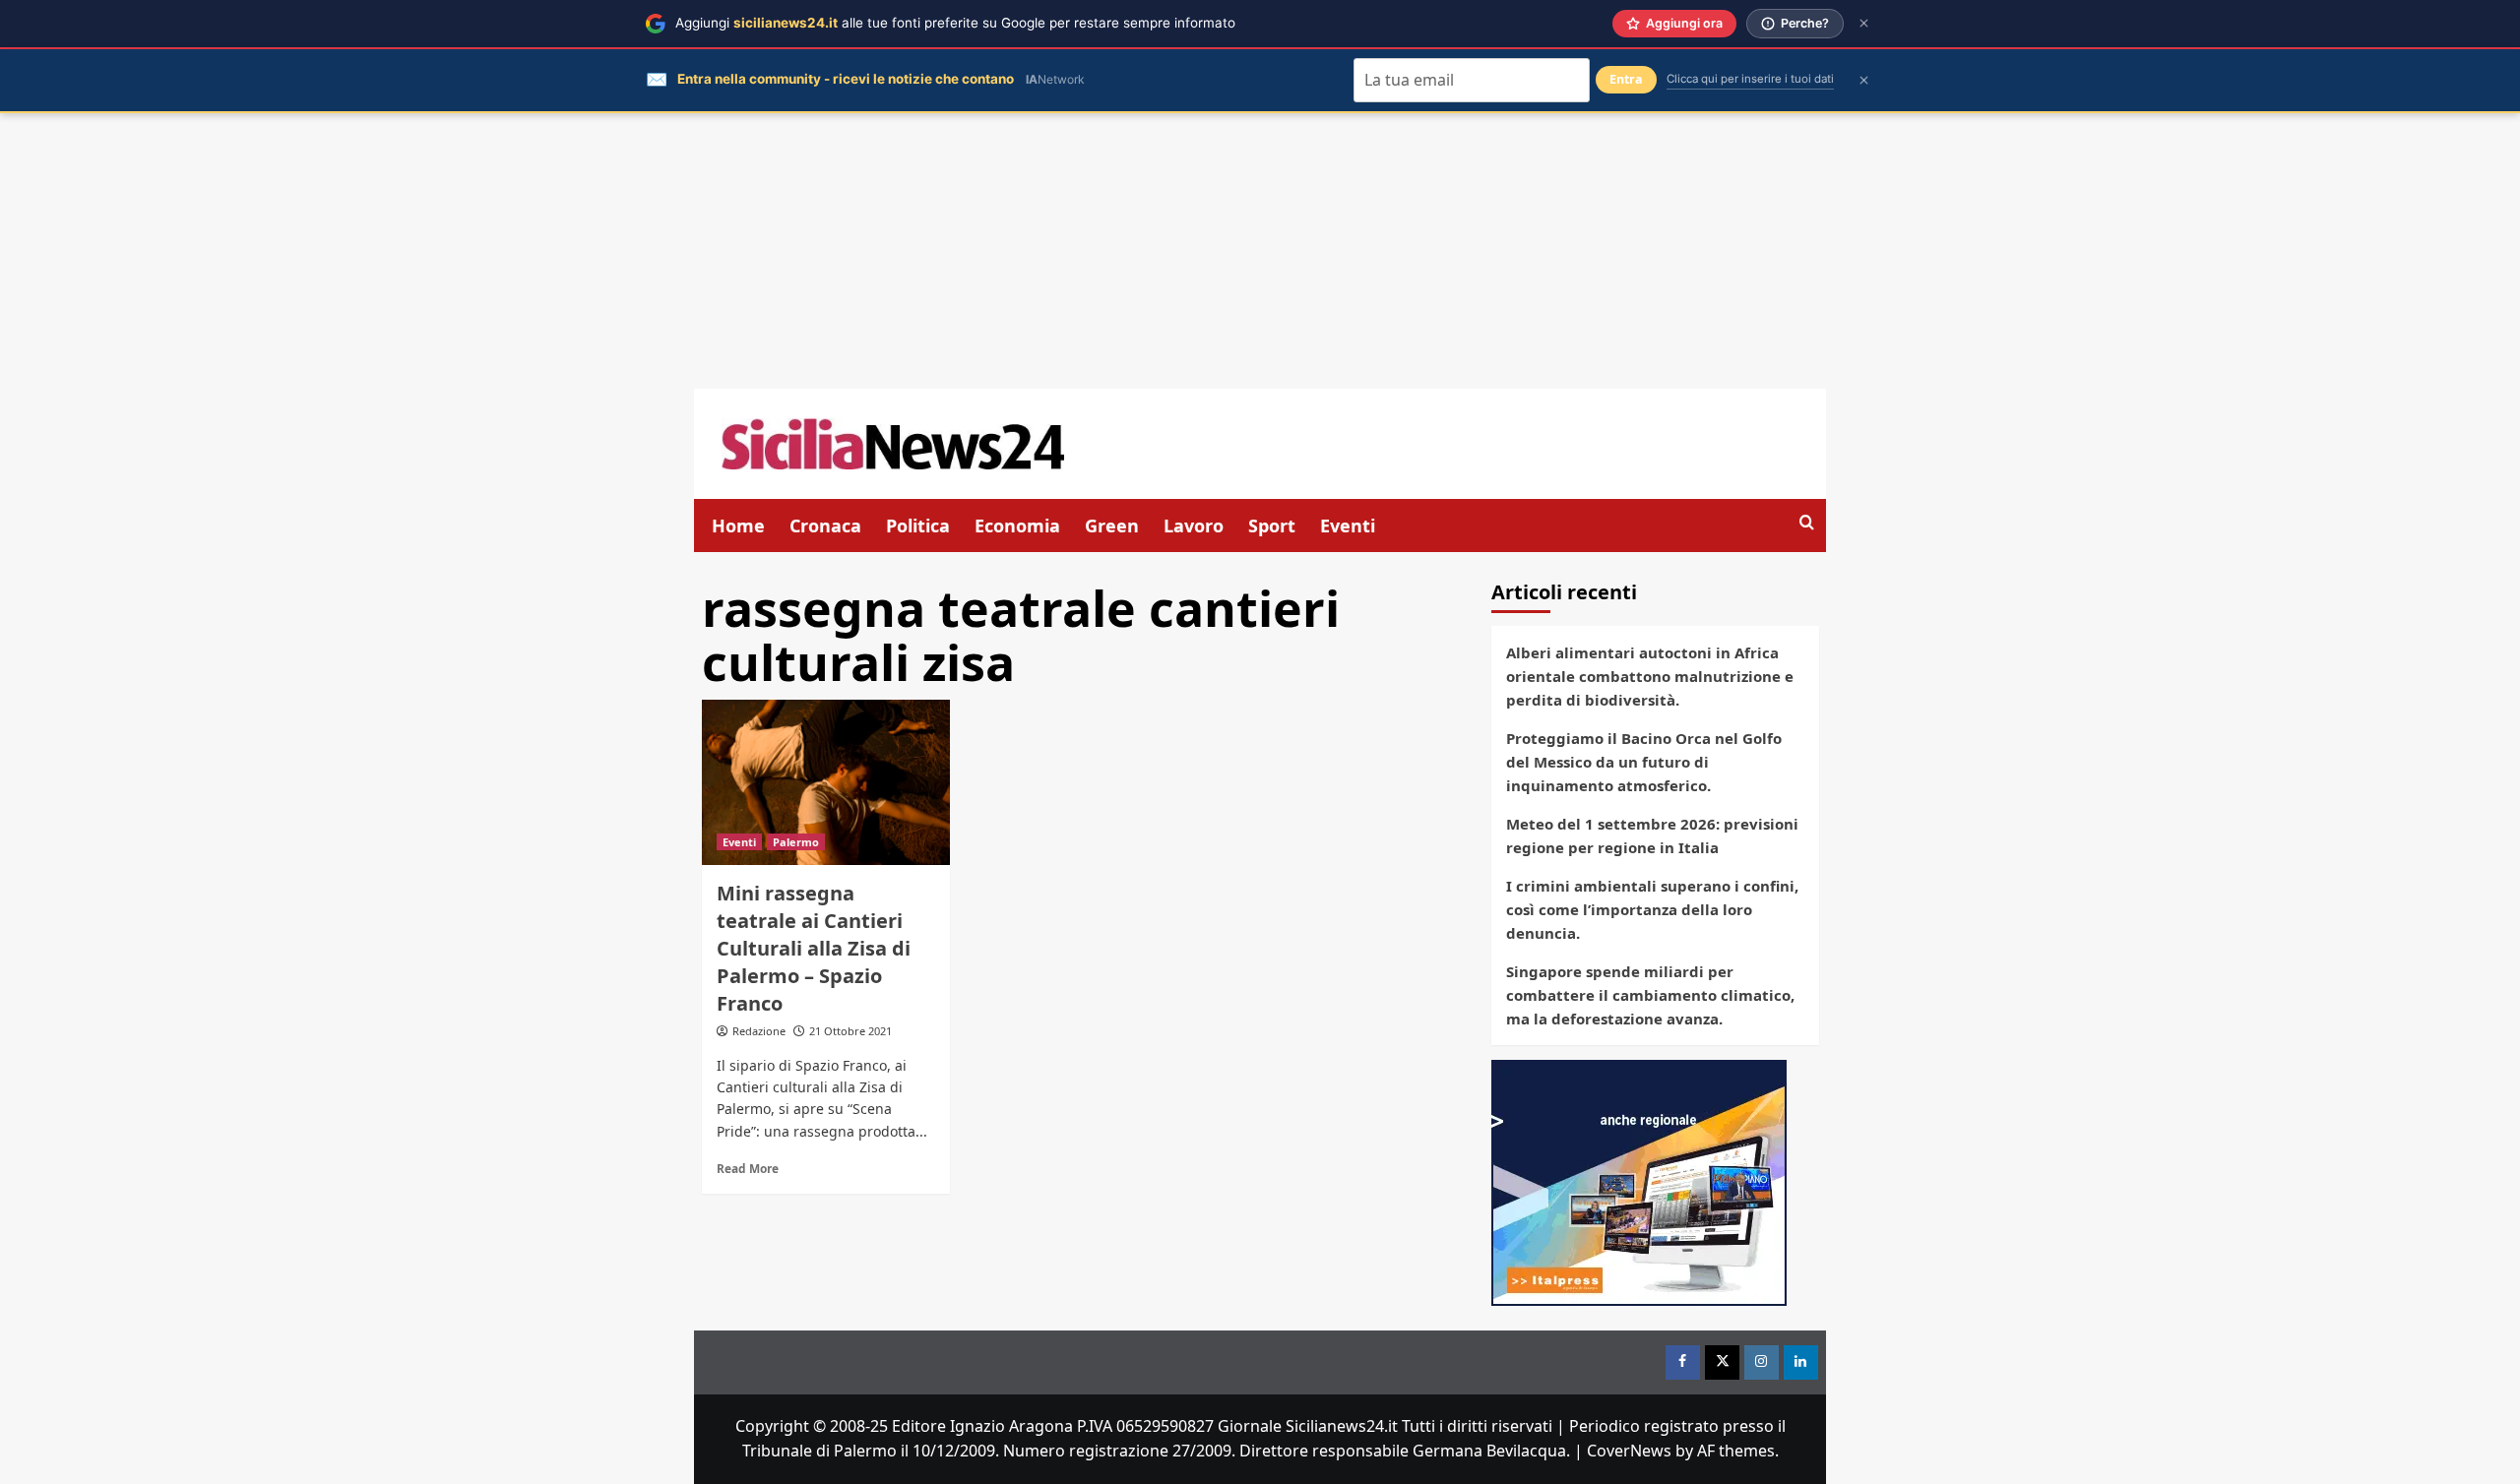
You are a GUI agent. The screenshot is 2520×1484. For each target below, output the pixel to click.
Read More (748, 1168)
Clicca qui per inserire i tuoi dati (1750, 79)
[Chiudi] (1864, 23)
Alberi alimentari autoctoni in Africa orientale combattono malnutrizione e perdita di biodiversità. (1650, 676)
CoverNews (1629, 1451)
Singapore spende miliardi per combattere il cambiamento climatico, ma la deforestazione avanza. (1650, 995)
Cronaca (825, 526)
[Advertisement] (1260, 251)
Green (1112, 526)
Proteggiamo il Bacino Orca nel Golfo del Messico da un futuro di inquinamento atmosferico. (1644, 762)
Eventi (1348, 526)
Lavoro (1194, 526)
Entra (1626, 79)
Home (738, 526)
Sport (1272, 526)
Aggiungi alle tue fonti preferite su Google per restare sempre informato (955, 23)
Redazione (759, 1031)
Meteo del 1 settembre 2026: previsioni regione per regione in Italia (1652, 835)
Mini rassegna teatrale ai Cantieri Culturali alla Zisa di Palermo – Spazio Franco (814, 948)
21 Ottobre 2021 (850, 1031)
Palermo (796, 842)
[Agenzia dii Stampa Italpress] (1639, 1181)
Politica (918, 526)
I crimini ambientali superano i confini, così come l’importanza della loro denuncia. (1652, 909)
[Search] (1807, 523)
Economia (1017, 526)
